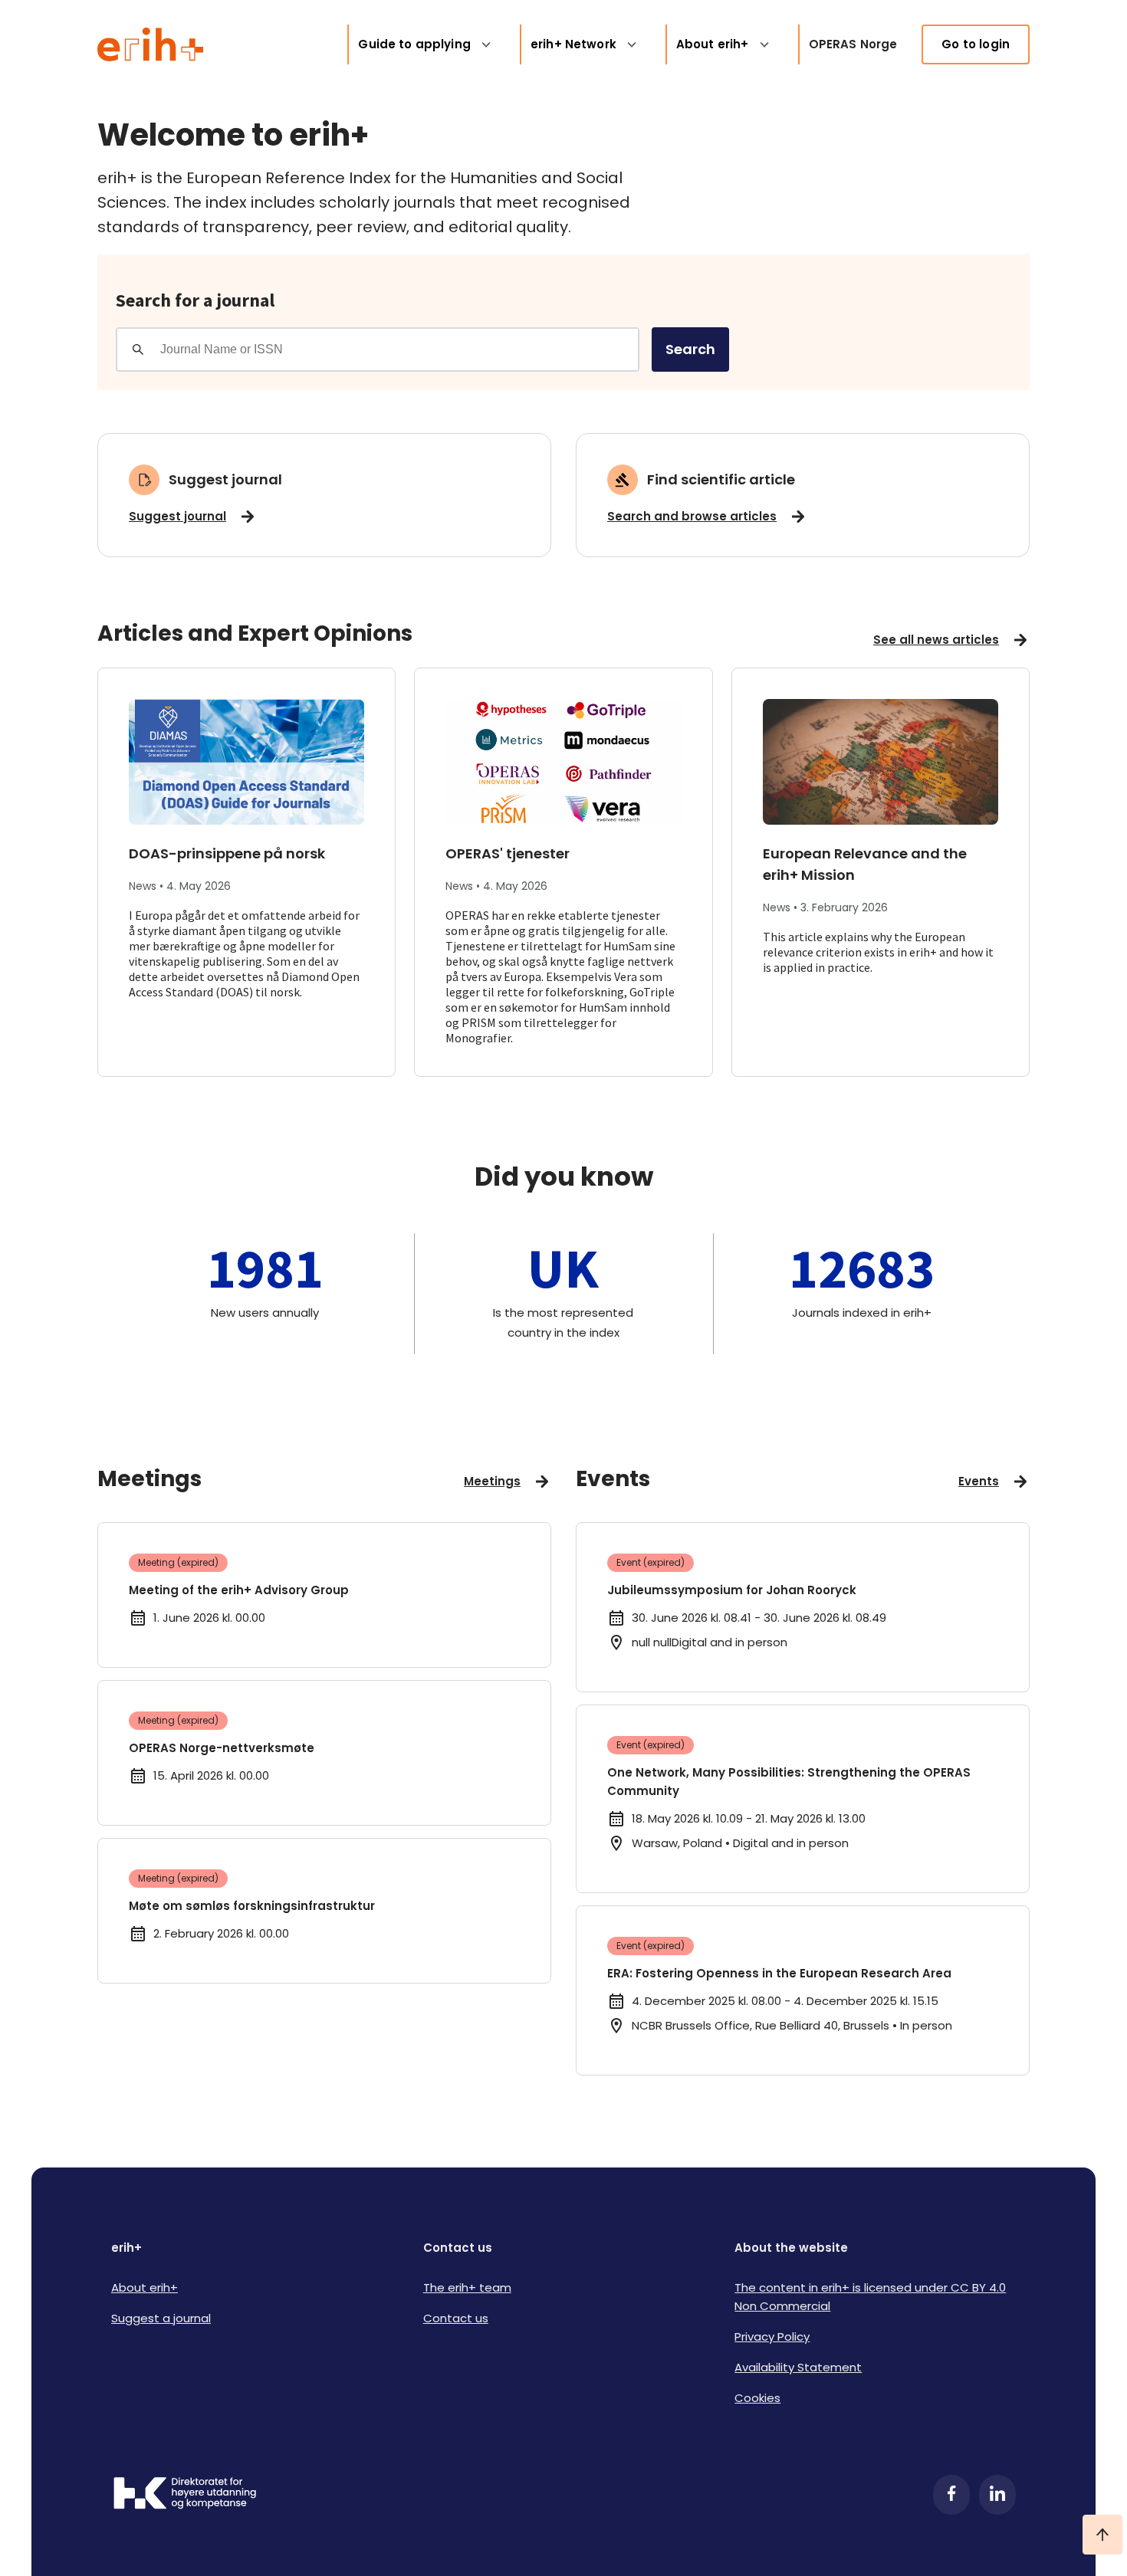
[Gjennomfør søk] (138, 349)
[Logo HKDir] (185, 2495)
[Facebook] (951, 2495)
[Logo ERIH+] (151, 44)
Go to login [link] (976, 44)
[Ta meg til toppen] (1102, 2535)
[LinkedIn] (997, 2495)
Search (690, 349)
